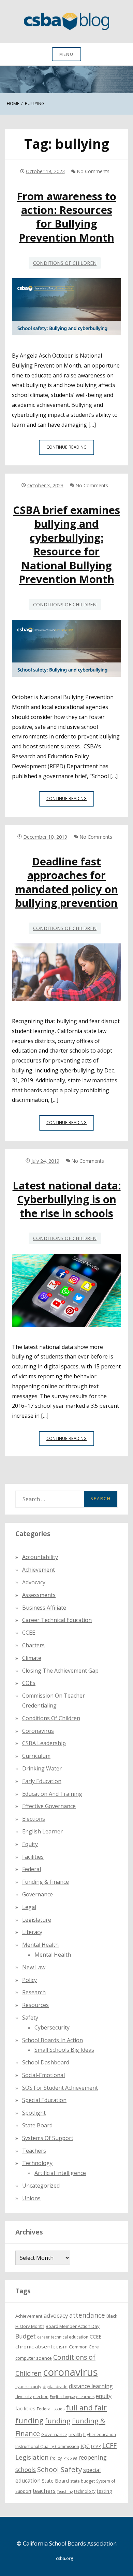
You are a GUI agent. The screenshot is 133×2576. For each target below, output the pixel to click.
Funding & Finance (46, 1882)
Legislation (32, 2457)
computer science (34, 2358)
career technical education (63, 2337)
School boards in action (53, 2040)
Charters (33, 1645)
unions (31, 2198)
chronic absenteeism (41, 2346)
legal (29, 1907)
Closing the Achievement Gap (60, 1671)
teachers (44, 2491)
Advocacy (34, 1582)
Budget (26, 2336)
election (41, 2397)
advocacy (56, 2315)
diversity (24, 2397)
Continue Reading (70, 449)
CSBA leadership (44, 1743)
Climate (32, 1658)
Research (34, 1992)
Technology (37, 2163)
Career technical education (57, 1620)
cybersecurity (52, 2027)
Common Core (84, 2347)
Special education (44, 2100)
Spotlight (34, 2113)
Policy (29, 1980)
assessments (39, 1595)
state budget (83, 2481)
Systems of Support (48, 2138)
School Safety (60, 2469)
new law (34, 1967)
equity (30, 1844)
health (75, 2434)
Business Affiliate (44, 1608)
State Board (37, 2125)
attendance (87, 2315)
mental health (40, 1945)
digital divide (55, 2387)
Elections (34, 1819)
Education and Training (52, 1794)
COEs (29, 1683)
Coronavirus (38, 1731)
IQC (85, 2446)
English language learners (72, 2397)
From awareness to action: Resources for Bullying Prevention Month (66, 217)
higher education (100, 2435)
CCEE (29, 1633)
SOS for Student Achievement (60, 2088)
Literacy (32, 1932)
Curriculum (36, 1756)
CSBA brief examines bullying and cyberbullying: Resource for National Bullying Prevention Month (66, 544)
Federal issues (51, 2409)
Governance (38, 1894)
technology (85, 2491)
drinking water (42, 1768)
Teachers (34, 2151)
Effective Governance (49, 1806)
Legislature (37, 1920)
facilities (33, 1857)
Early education (42, 1781)
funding (58, 2421)
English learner (42, 1831)
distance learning (91, 2386)
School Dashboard (46, 2062)
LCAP (96, 2446)
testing (105, 2491)
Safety (30, 2018)
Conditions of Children (65, 263)
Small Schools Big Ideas (64, 2050)
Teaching (65, 2491)
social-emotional (43, 2075)
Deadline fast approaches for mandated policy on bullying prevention (67, 882)
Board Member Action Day (73, 2326)
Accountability (40, 1557)
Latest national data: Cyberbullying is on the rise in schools (67, 1199)
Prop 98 (70, 2458)
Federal (32, 1869)
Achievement (39, 1570)
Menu (66, 54)
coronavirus (70, 2372)
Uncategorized (41, 2186)
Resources (35, 2005)
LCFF (109, 2446)
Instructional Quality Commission (47, 2446)
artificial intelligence (60, 2173)
